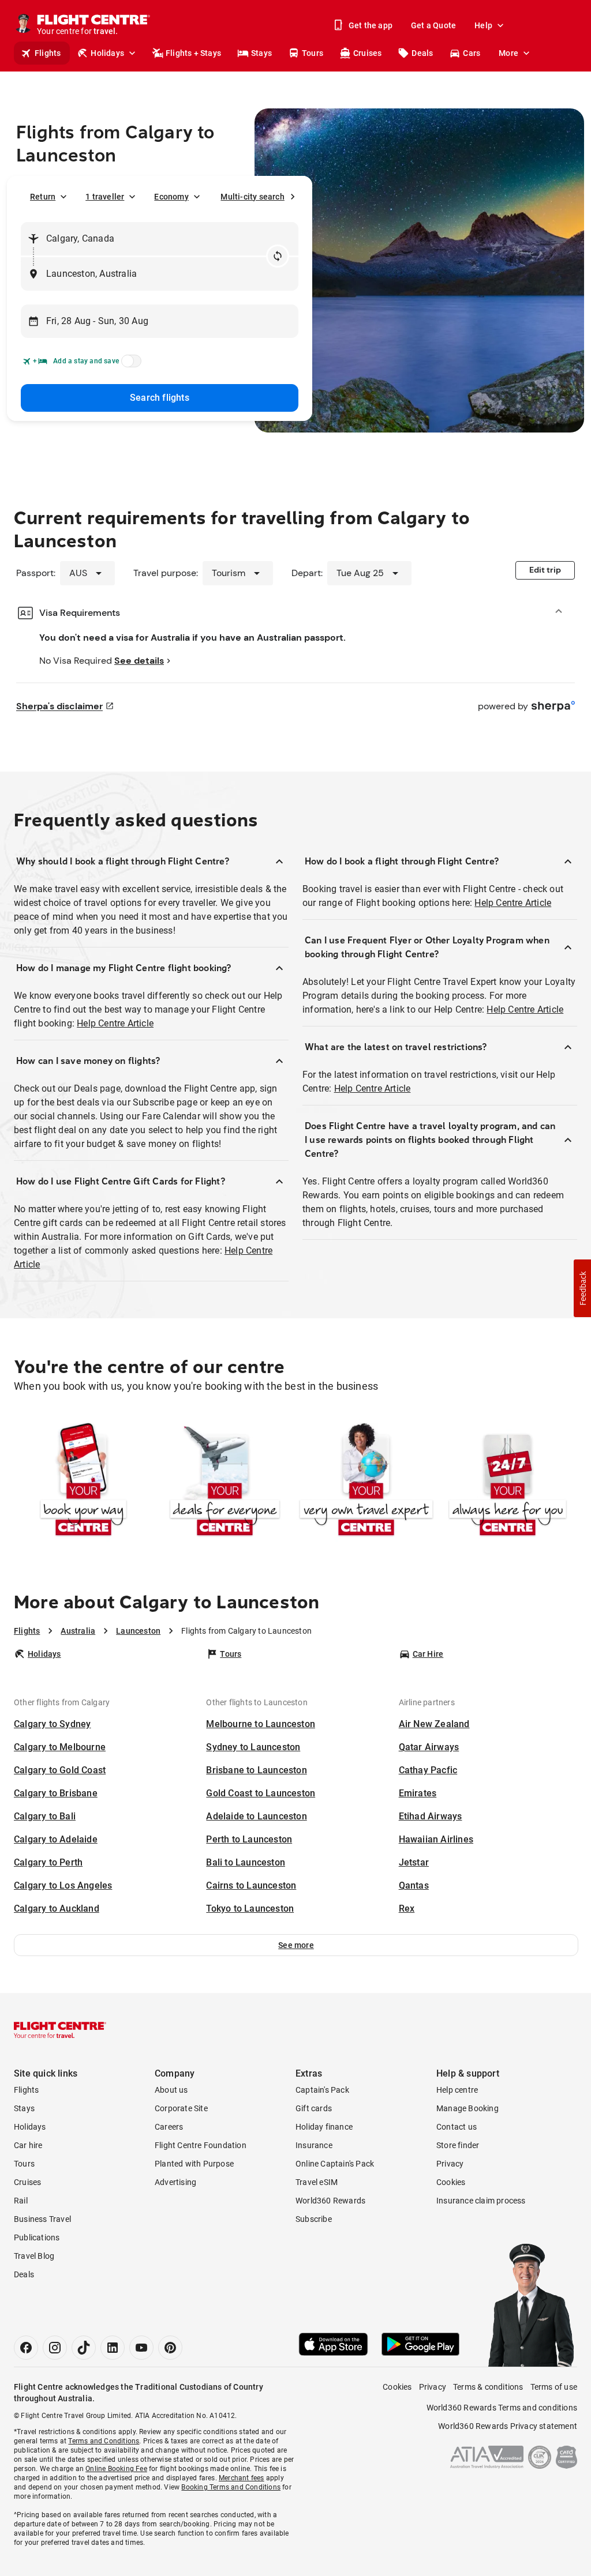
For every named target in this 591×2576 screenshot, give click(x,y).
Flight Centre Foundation (201, 2145)
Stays (261, 53)
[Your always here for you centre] (508, 1481)
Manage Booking (467, 2108)
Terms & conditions (488, 2387)
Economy (171, 197)
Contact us (457, 2127)
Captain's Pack (322, 2090)
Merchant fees (242, 2478)
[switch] (129, 364)
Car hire (28, 2145)
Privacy (450, 2164)
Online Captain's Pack (335, 2164)
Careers (169, 2127)
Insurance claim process (481, 2201)
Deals (422, 53)
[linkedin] (113, 2348)
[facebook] (26, 2348)
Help (483, 25)
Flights (48, 53)
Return (43, 197)
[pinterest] (170, 2348)
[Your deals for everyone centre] (225, 1481)
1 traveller (105, 197)
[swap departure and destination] (278, 256)
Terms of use (554, 2387)
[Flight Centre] (60, 2030)
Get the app (371, 25)
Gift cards (314, 2108)
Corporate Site (181, 2108)
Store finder (458, 2145)
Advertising (175, 2182)
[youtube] (141, 2348)
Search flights (160, 398)
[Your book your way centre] (83, 1481)
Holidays (107, 53)
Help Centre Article (115, 1023)
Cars (472, 53)
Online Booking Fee (116, 2469)
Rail (21, 2201)
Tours (313, 53)
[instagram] (55, 2348)
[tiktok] (84, 2348)
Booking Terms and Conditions (231, 2487)
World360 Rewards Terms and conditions (502, 2408)
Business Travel (42, 2219)
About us (171, 2090)
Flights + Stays (193, 53)
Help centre (457, 2090)
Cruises (367, 53)
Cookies (451, 2182)
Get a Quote (433, 25)
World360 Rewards (330, 2201)
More (508, 53)
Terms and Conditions (104, 2441)
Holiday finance (324, 2127)
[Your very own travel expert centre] (366, 1481)
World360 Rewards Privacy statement (508, 2426)
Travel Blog (34, 2256)
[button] (296, 1945)
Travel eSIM (317, 2182)
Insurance (314, 2145)
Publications (37, 2237)
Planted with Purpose (194, 2164)
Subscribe (314, 2219)
